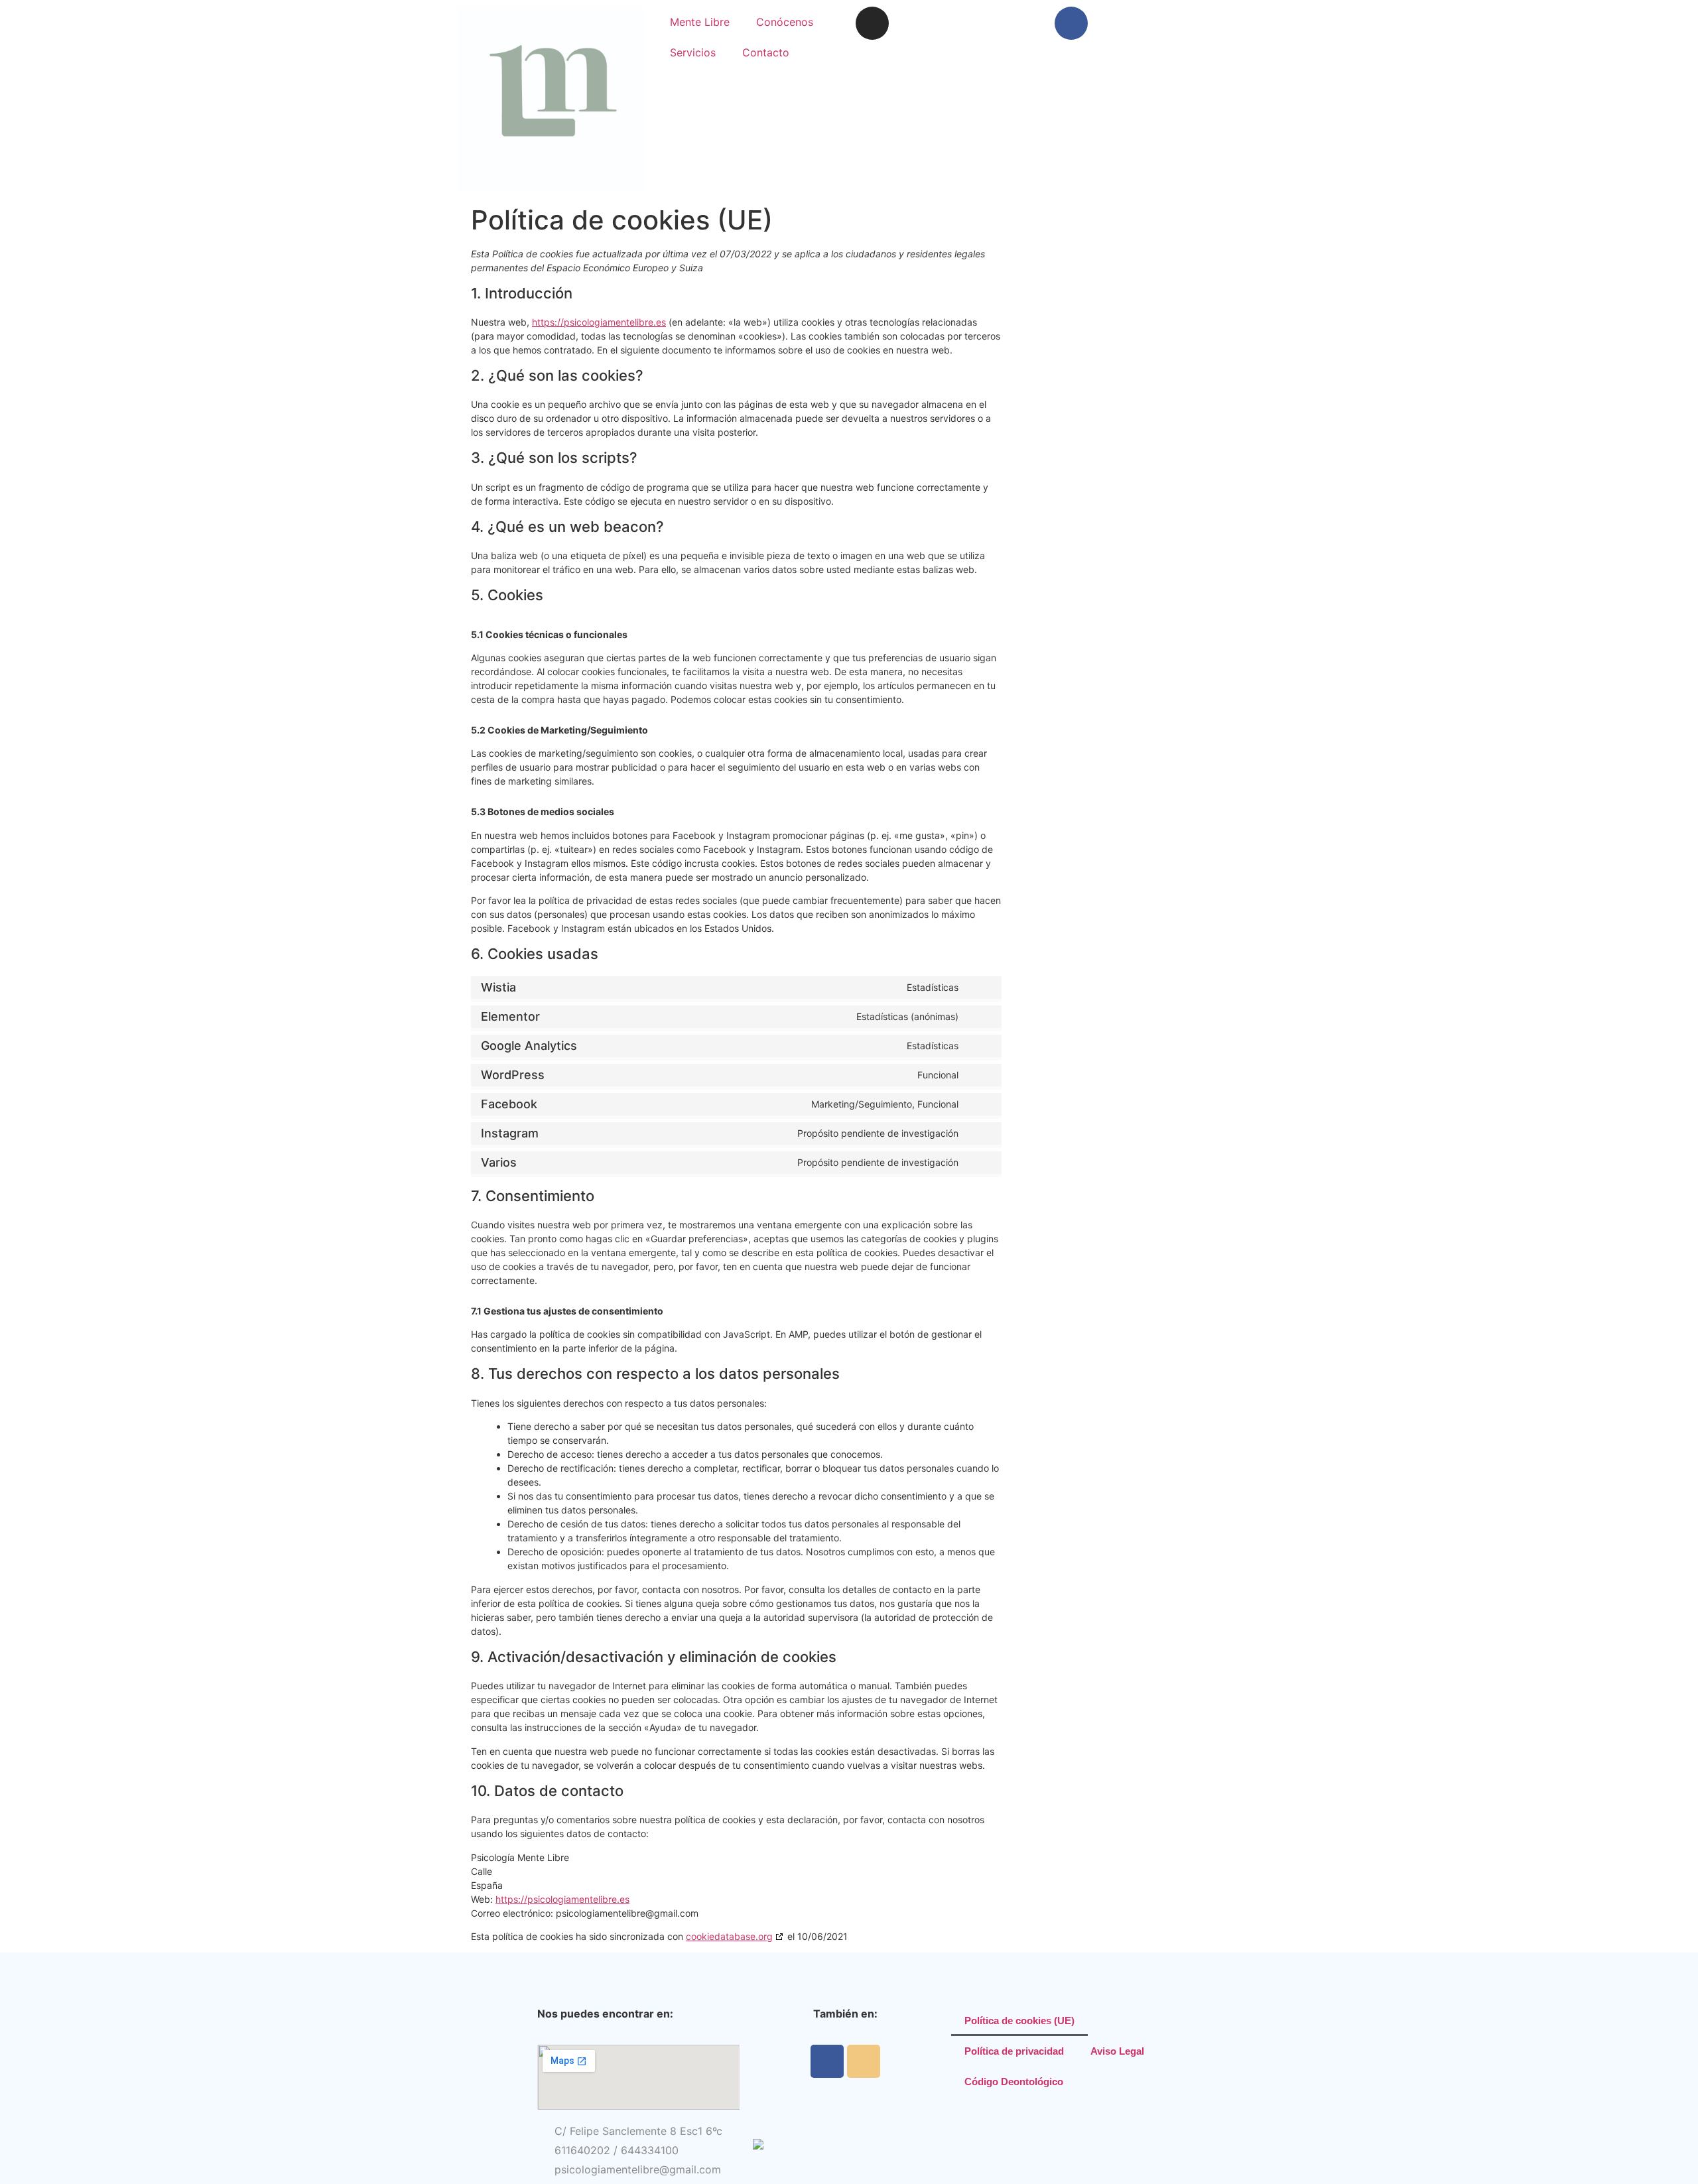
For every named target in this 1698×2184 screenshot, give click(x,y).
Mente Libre (700, 22)
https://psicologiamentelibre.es (599, 322)
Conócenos (785, 22)
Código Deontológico (1014, 2082)
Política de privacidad (1014, 2051)
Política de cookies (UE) (1019, 2021)
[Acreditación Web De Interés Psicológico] (758, 2146)
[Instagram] (872, 23)
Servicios (693, 52)
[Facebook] (1071, 23)
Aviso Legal (1117, 2051)
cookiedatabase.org (729, 1936)
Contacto (766, 52)
